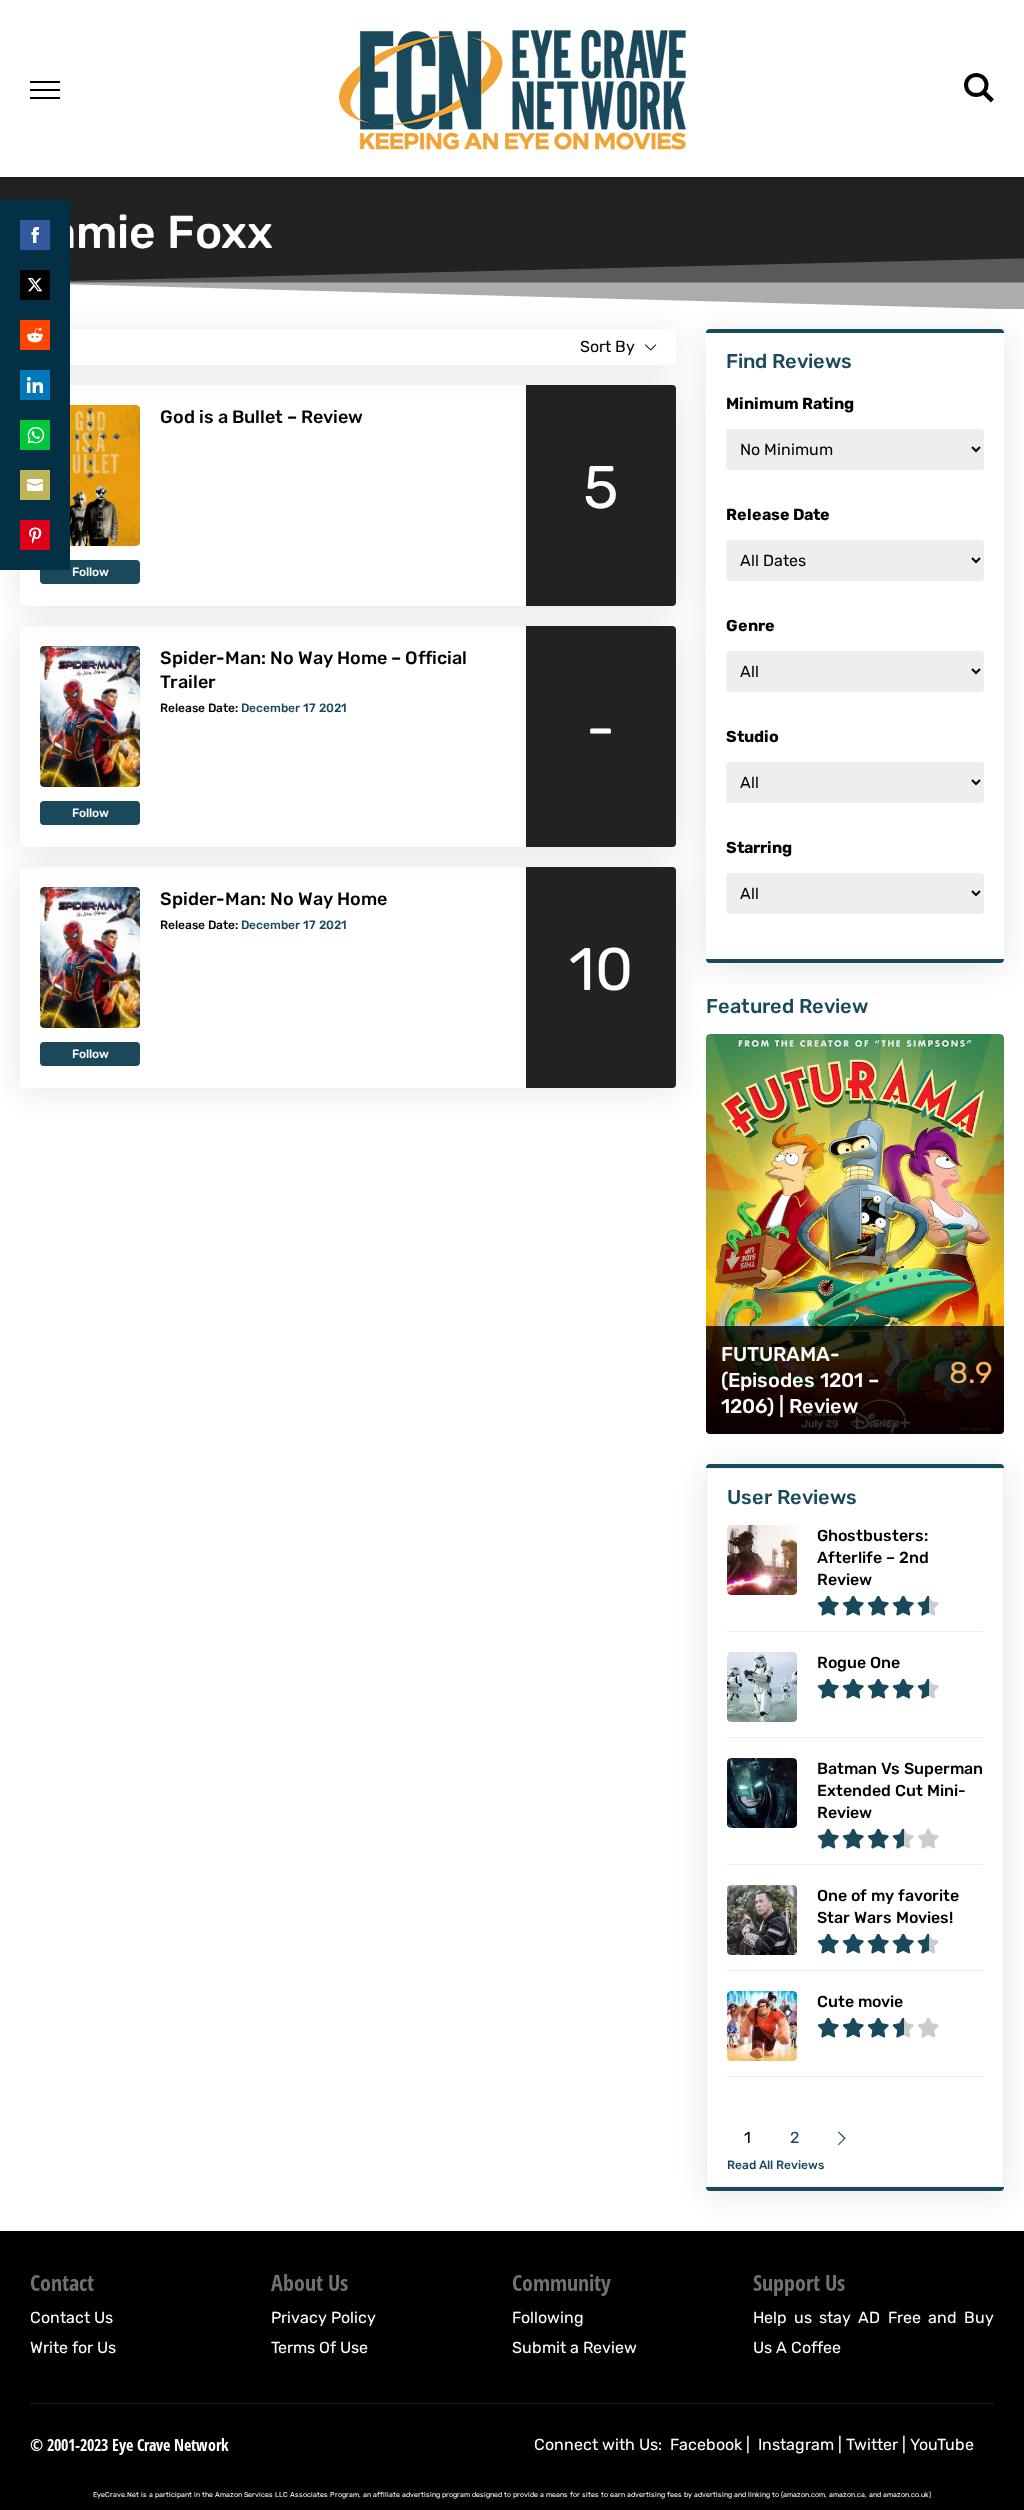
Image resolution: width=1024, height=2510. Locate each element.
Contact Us (71, 2317)
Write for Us (73, 2347)
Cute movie (860, 2001)
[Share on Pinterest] (35, 535)
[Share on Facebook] (35, 235)
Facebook (706, 2444)
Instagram (796, 2444)
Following (548, 2317)
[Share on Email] (35, 485)
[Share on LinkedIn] (35, 385)
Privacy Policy (323, 2317)
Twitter (872, 2444)
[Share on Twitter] (35, 285)
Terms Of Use (319, 2347)
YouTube (942, 2444)
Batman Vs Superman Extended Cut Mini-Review (900, 1790)
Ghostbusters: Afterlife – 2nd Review (873, 1557)
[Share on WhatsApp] (35, 435)
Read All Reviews (775, 2165)
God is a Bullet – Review (261, 417)
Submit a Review (574, 2347)
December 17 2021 (294, 708)
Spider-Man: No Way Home (273, 899)
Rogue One (858, 1662)
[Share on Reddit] (35, 335)
